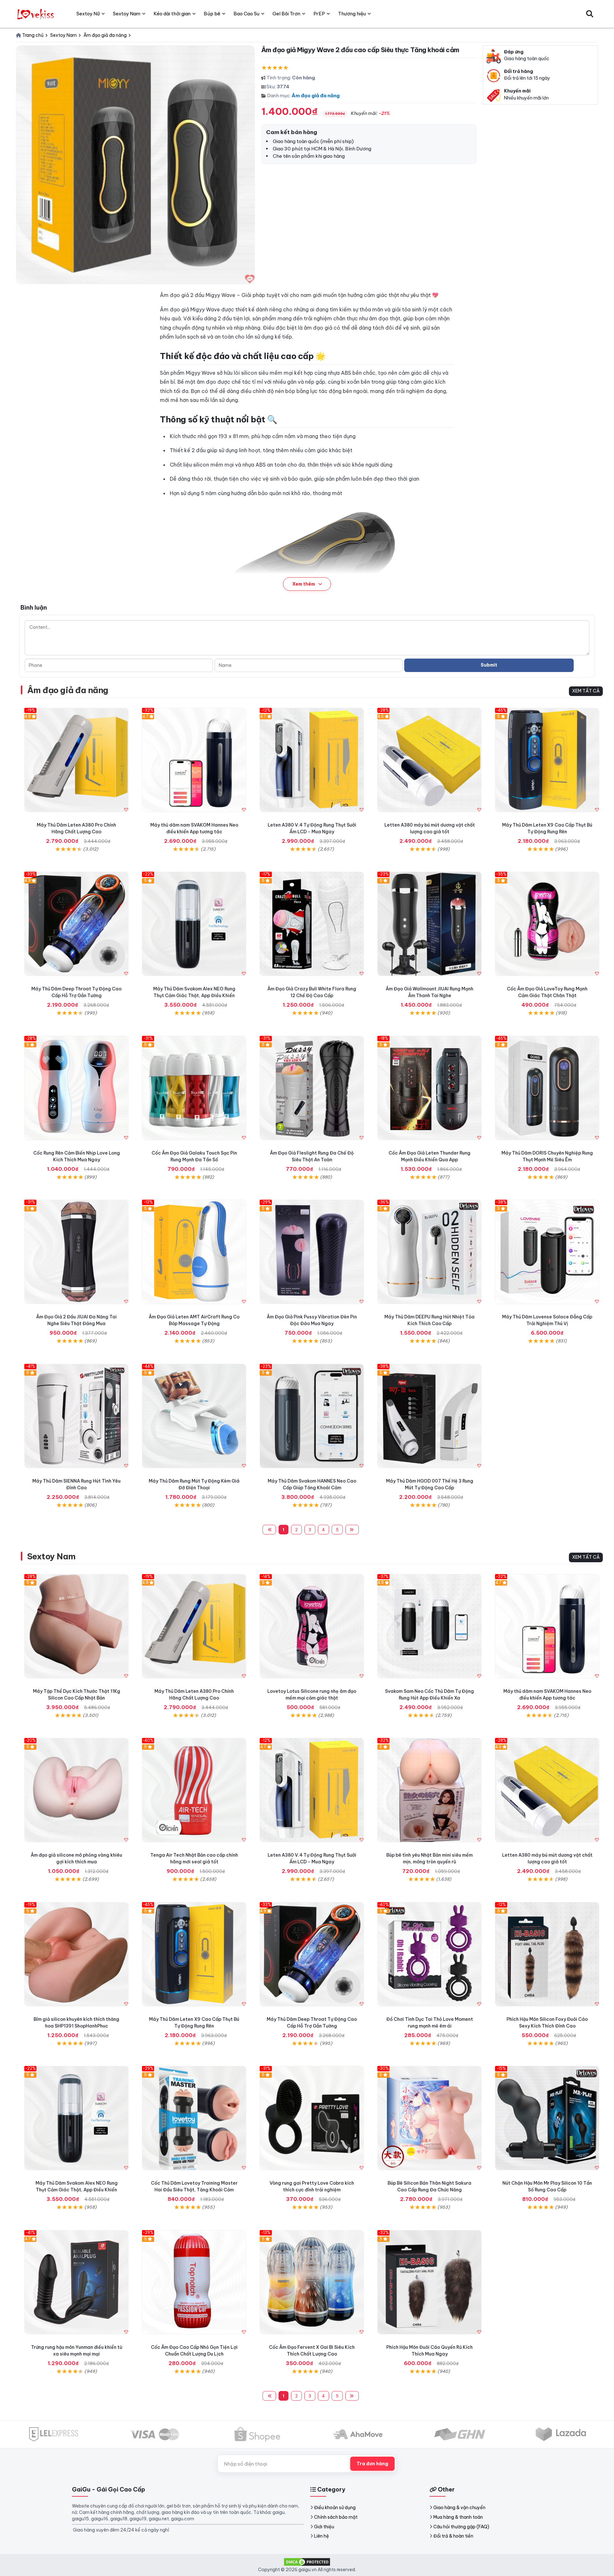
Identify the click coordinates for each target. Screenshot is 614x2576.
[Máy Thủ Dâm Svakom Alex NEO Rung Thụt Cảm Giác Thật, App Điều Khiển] (194, 924)
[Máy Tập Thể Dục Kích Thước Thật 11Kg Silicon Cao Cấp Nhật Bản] (76, 1626)
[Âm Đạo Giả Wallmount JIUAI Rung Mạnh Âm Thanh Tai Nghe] (429, 924)
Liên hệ (322, 2536)
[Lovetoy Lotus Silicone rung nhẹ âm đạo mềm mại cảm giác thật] (312, 1626)
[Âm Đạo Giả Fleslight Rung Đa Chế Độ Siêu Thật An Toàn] (312, 1088)
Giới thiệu (324, 2527)
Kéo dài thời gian (172, 14)
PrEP (319, 14)
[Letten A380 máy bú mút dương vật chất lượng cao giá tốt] (429, 760)
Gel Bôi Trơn (286, 14)
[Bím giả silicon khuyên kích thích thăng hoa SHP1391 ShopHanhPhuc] (76, 1954)
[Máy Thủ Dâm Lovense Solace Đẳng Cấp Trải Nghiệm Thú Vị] (547, 1252)
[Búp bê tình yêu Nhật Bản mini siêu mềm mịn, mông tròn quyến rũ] (429, 1790)
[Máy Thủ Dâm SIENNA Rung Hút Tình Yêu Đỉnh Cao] (76, 1416)
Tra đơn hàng (372, 2464)
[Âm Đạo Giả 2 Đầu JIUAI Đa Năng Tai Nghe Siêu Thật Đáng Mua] (76, 1252)
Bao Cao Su (246, 14)
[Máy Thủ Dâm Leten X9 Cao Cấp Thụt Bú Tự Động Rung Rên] (547, 760)
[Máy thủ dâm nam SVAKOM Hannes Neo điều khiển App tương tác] (194, 760)
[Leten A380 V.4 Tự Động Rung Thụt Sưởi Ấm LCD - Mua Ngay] (312, 760)
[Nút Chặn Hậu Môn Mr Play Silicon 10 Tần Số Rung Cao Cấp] (547, 2118)
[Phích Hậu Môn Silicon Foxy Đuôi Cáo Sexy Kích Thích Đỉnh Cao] (547, 1954)
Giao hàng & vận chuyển (459, 2508)
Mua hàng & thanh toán (458, 2517)
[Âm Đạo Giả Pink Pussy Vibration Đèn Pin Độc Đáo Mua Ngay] (312, 1252)
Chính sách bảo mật (336, 2517)
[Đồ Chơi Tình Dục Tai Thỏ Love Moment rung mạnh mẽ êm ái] (429, 1954)
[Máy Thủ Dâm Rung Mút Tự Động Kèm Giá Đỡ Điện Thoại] (194, 1416)
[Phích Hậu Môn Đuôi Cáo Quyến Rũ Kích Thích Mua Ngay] (429, 2282)
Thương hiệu (352, 14)
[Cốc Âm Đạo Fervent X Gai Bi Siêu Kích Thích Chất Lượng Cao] (312, 2282)
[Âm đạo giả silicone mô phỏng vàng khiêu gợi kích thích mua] (76, 1790)
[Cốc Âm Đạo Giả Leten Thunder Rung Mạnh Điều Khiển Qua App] (429, 1088)
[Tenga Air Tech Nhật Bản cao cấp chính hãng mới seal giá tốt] (194, 1790)
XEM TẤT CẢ (586, 691)
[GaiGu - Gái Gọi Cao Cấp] (36, 14)
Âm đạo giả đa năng (316, 96)
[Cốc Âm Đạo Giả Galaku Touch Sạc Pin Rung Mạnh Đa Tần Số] (194, 1088)
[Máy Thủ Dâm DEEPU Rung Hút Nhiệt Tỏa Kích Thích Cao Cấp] (429, 1252)
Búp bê (212, 14)
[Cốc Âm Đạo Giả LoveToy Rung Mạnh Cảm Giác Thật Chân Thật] (547, 924)
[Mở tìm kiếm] (590, 14)
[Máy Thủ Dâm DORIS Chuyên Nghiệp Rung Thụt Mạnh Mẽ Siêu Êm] (547, 1088)
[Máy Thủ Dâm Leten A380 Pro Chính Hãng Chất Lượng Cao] (76, 760)
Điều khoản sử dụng (335, 2508)
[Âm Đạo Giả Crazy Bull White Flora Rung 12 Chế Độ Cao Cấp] (312, 924)
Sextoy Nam (51, 1556)
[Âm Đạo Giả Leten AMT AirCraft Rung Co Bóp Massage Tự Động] (194, 1252)
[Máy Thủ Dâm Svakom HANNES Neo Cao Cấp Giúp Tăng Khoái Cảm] (312, 1416)
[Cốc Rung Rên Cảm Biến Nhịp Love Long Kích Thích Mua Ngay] (76, 1088)
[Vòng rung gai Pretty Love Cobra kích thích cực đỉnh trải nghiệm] (312, 2118)
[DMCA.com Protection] (307, 2561)
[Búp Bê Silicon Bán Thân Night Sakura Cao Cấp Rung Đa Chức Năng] (429, 2118)
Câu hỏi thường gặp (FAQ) (461, 2527)
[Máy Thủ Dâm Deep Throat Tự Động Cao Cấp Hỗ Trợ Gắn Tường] (76, 924)
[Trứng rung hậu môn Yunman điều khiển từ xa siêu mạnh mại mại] (76, 2282)
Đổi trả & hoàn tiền (453, 2536)
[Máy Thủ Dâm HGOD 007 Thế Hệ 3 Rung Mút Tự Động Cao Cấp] (429, 1416)
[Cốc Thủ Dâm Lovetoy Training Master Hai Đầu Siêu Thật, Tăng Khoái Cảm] (194, 2118)
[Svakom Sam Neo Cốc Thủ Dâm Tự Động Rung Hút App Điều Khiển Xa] (429, 1626)
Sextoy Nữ (88, 14)
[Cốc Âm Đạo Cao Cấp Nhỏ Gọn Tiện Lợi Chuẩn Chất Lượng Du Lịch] (194, 2282)
